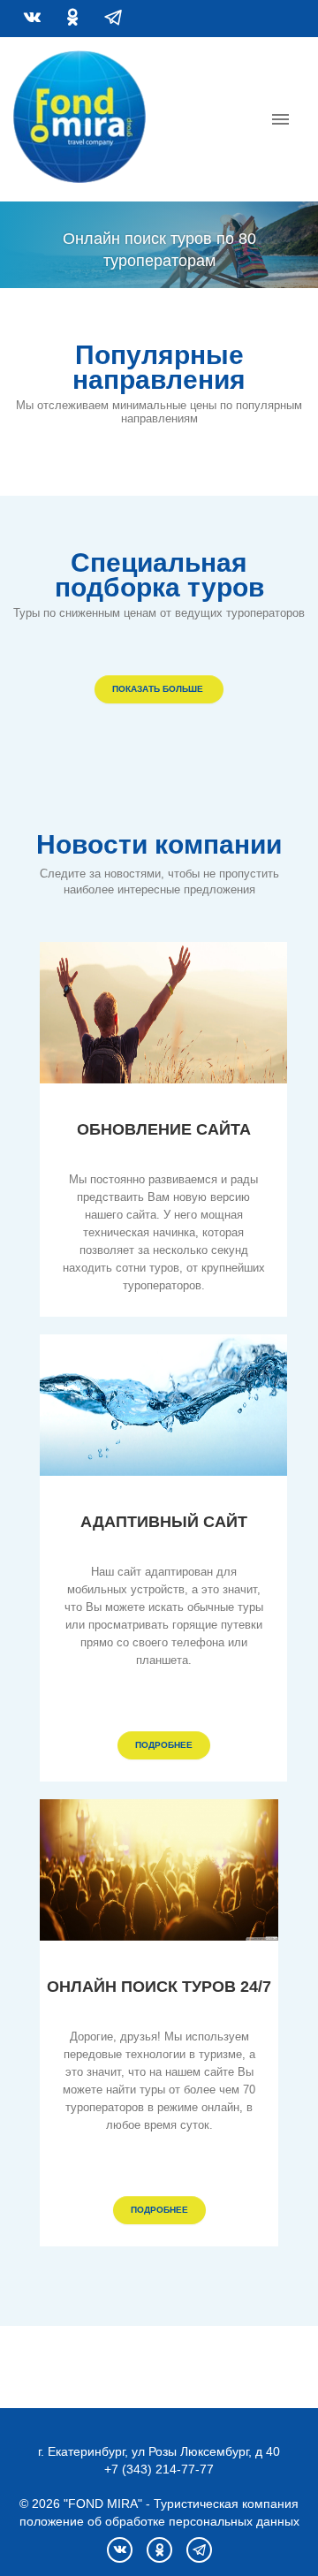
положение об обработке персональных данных (159, 2521)
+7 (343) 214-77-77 (159, 2469)
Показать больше (159, 689)
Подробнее (164, 1745)
